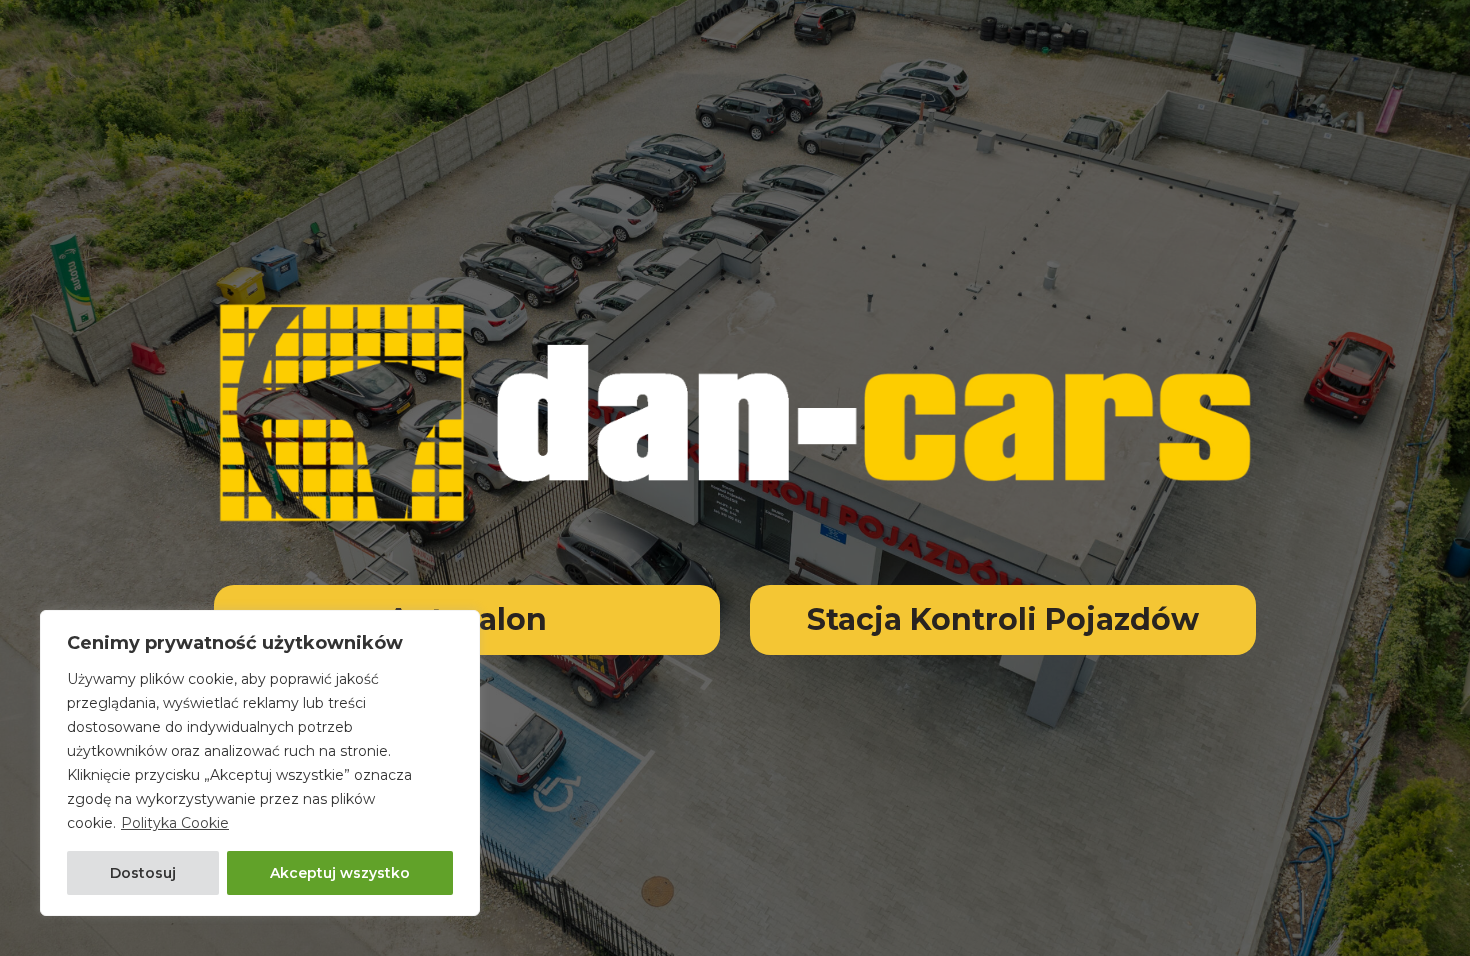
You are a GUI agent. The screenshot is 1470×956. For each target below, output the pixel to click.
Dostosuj (143, 873)
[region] (260, 763)
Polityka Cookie (175, 823)
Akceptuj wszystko (340, 873)
